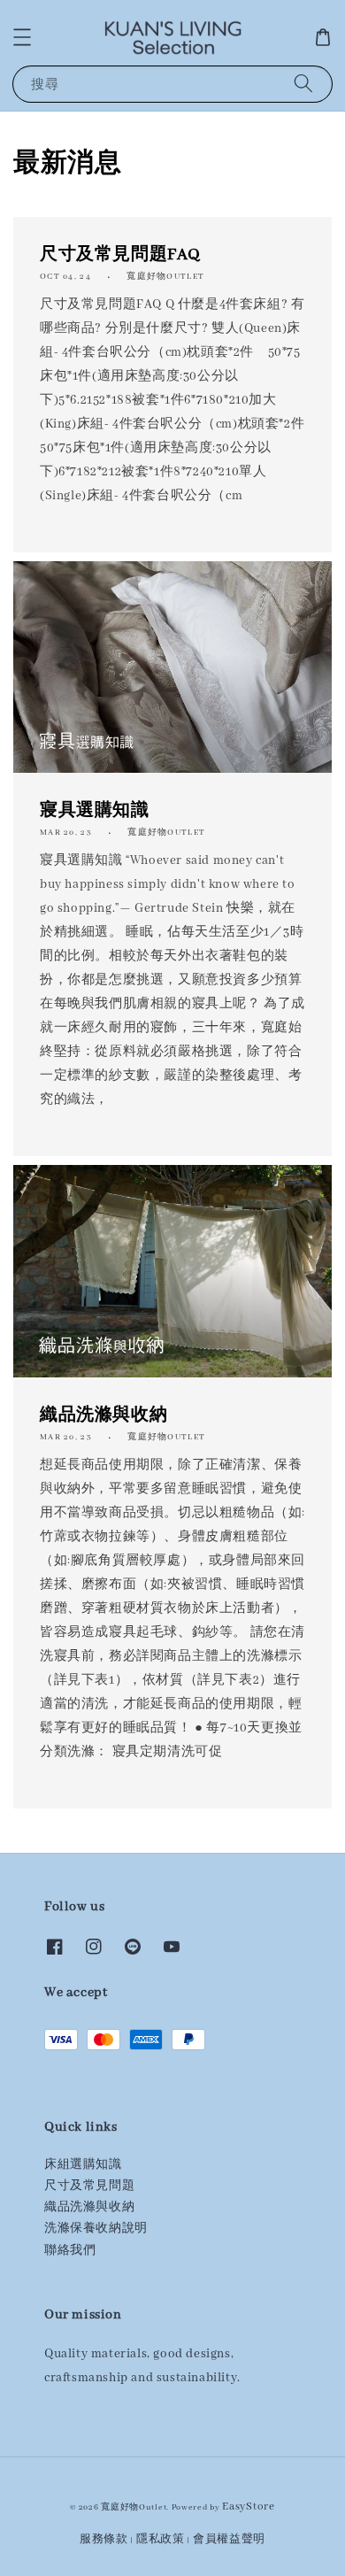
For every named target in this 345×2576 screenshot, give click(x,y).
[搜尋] (303, 84)
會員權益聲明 (229, 2539)
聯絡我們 (70, 2251)
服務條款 (104, 2539)
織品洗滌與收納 (89, 2207)
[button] (22, 37)
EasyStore (248, 2507)
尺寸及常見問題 (89, 2186)
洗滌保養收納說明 (96, 2229)
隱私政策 (161, 2539)
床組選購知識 (83, 2165)
